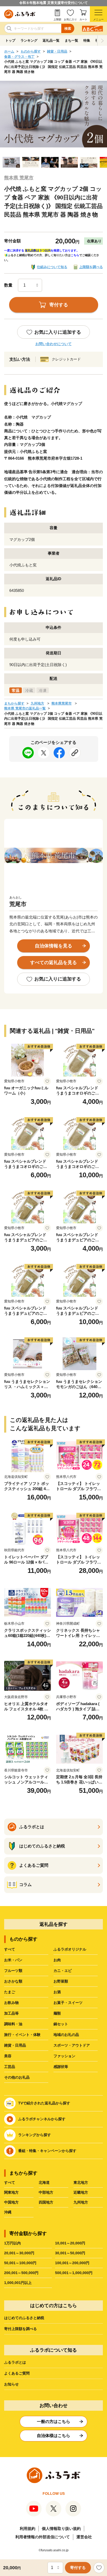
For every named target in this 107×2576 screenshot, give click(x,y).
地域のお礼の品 (66, 2035)
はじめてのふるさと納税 (24, 2318)
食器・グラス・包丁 (19, 57)
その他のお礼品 (17, 2077)
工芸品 (10, 2067)
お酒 (57, 1992)
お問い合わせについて (53, 344)
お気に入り (70, 19)
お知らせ (11, 2384)
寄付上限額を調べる (21, 2329)
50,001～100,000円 (20, 2263)
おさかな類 (13, 1981)
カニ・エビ (63, 1971)
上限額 (57, 19)
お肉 (57, 1960)
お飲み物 (11, 2003)
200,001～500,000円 (21, 2273)
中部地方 (46, 2192)
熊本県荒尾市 (62, 703)
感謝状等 (61, 2067)
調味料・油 (13, 2024)
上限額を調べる (91, 267)
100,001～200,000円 (72, 2263)
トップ (10, 40)
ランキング (29, 40)
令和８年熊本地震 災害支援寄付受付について (53, 3)
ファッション (64, 2056)
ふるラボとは (15, 2362)
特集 (87, 40)
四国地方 (46, 2202)
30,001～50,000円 (70, 2253)
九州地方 (37, 703)
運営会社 (84, 2537)
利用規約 (28, 2528)
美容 (8, 2056)
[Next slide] (102, 41)
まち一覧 (71, 40)
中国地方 (11, 2202)
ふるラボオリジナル (70, 1949)
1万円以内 (12, 2243)
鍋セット (61, 2024)
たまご (10, 1992)
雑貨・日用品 (57, 51)
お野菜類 (61, 1981)
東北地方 (81, 2182)
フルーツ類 (13, 1971)
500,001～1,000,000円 (74, 2273)
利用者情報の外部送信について (43, 2537)
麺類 (57, 2013)
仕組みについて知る (52, 267)
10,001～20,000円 (70, 2243)
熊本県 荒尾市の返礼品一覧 (25, 708)
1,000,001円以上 (18, 2283)
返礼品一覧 (51, 40)
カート (83, 19)
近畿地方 (81, 2192)
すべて (10, 1949)
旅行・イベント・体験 (22, 2035)
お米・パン (13, 1960)
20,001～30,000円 (19, 2253)
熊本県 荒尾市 (19, 178)
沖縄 (8, 2212)
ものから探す (31, 51)
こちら (75, 255)
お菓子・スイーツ (68, 2003)
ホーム (9, 51)
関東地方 (11, 2192)
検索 (68, 29)
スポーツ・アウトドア (72, 2045)
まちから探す (14, 703)
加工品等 (11, 2013)
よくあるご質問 (17, 2373)
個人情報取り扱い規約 (61, 2528)
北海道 (44, 2182)
